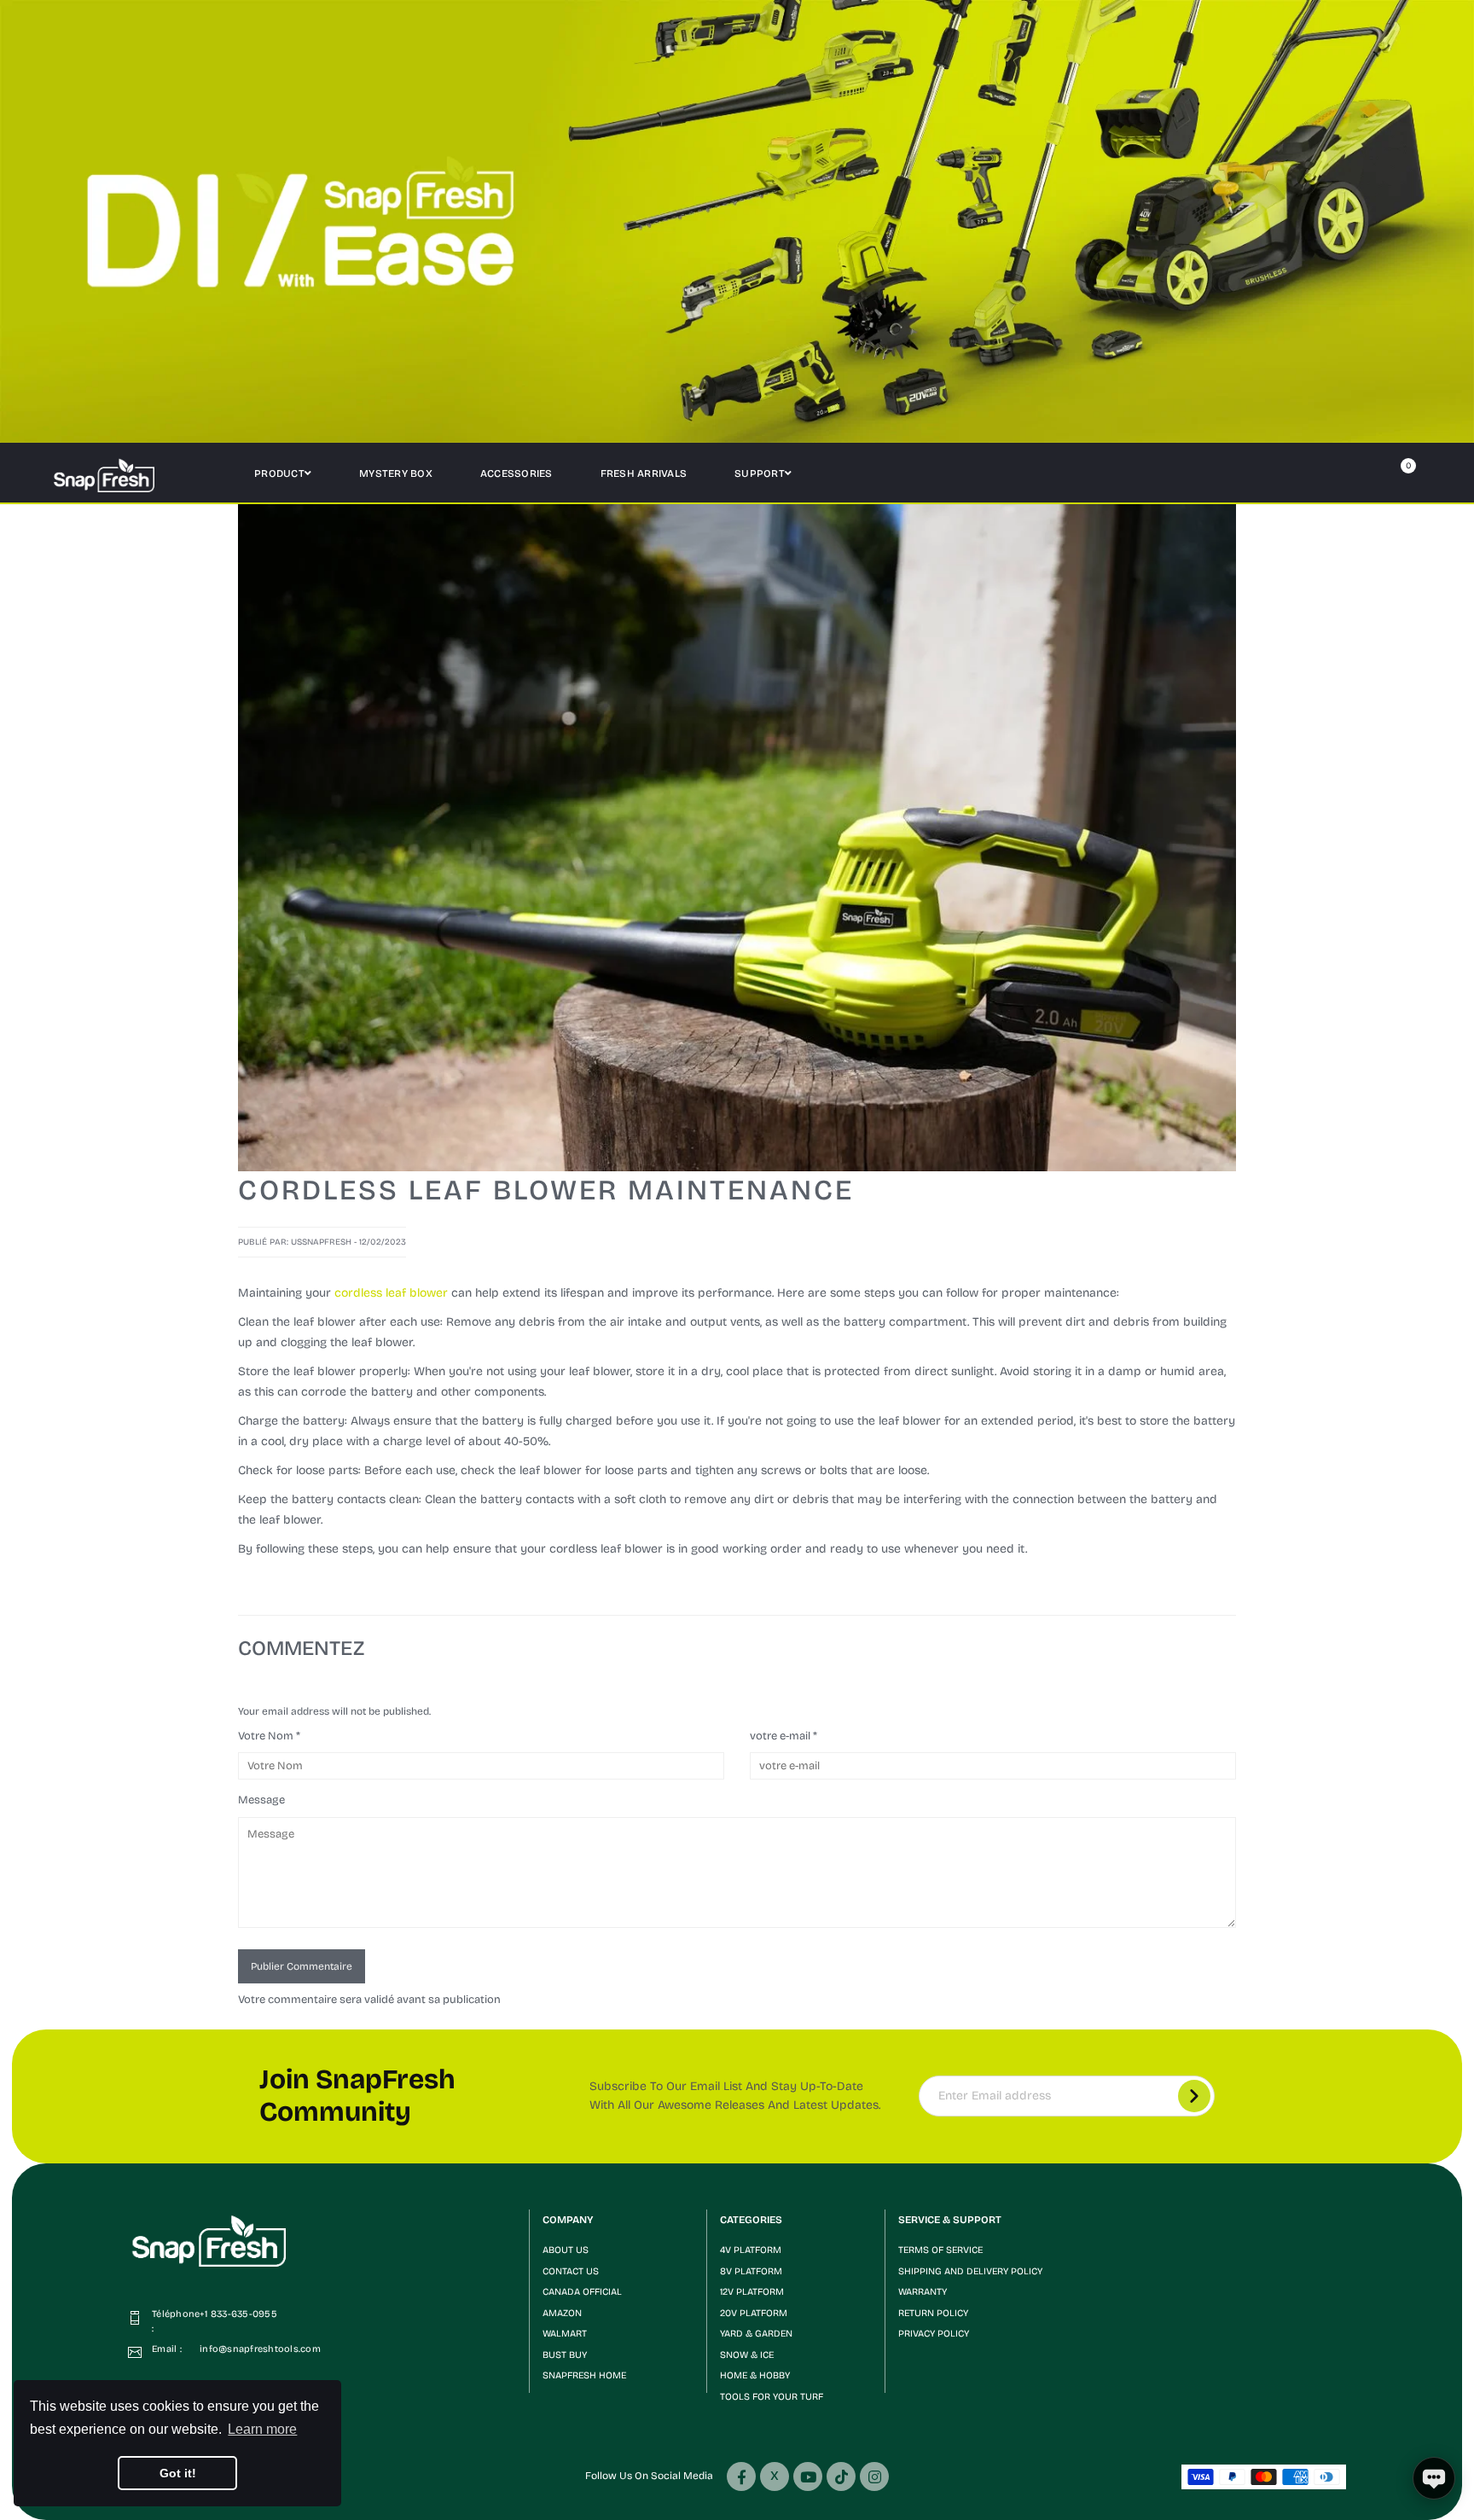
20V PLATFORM (754, 2313)
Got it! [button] (178, 2473)
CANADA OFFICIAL (582, 2292)
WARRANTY (923, 2292)
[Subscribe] (1194, 2096)
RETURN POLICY (933, 2313)
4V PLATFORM (751, 2250)
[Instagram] (874, 2476)
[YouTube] (808, 2476)
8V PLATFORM (751, 2271)
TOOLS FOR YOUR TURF (772, 2397)
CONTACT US (571, 2271)
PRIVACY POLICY (934, 2334)
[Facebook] (741, 2476)
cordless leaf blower (391, 1293)
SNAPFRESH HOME (584, 2375)
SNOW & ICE (747, 2355)
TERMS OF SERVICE (940, 2250)
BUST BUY (565, 2355)
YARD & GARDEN (756, 2334)
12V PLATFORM (752, 2292)
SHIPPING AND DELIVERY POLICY (970, 2271)
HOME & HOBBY (755, 2375)
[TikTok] (841, 2476)
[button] (618, 2220)
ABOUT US (566, 2250)
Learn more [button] (262, 2429)
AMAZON (562, 2313)
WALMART (565, 2334)
